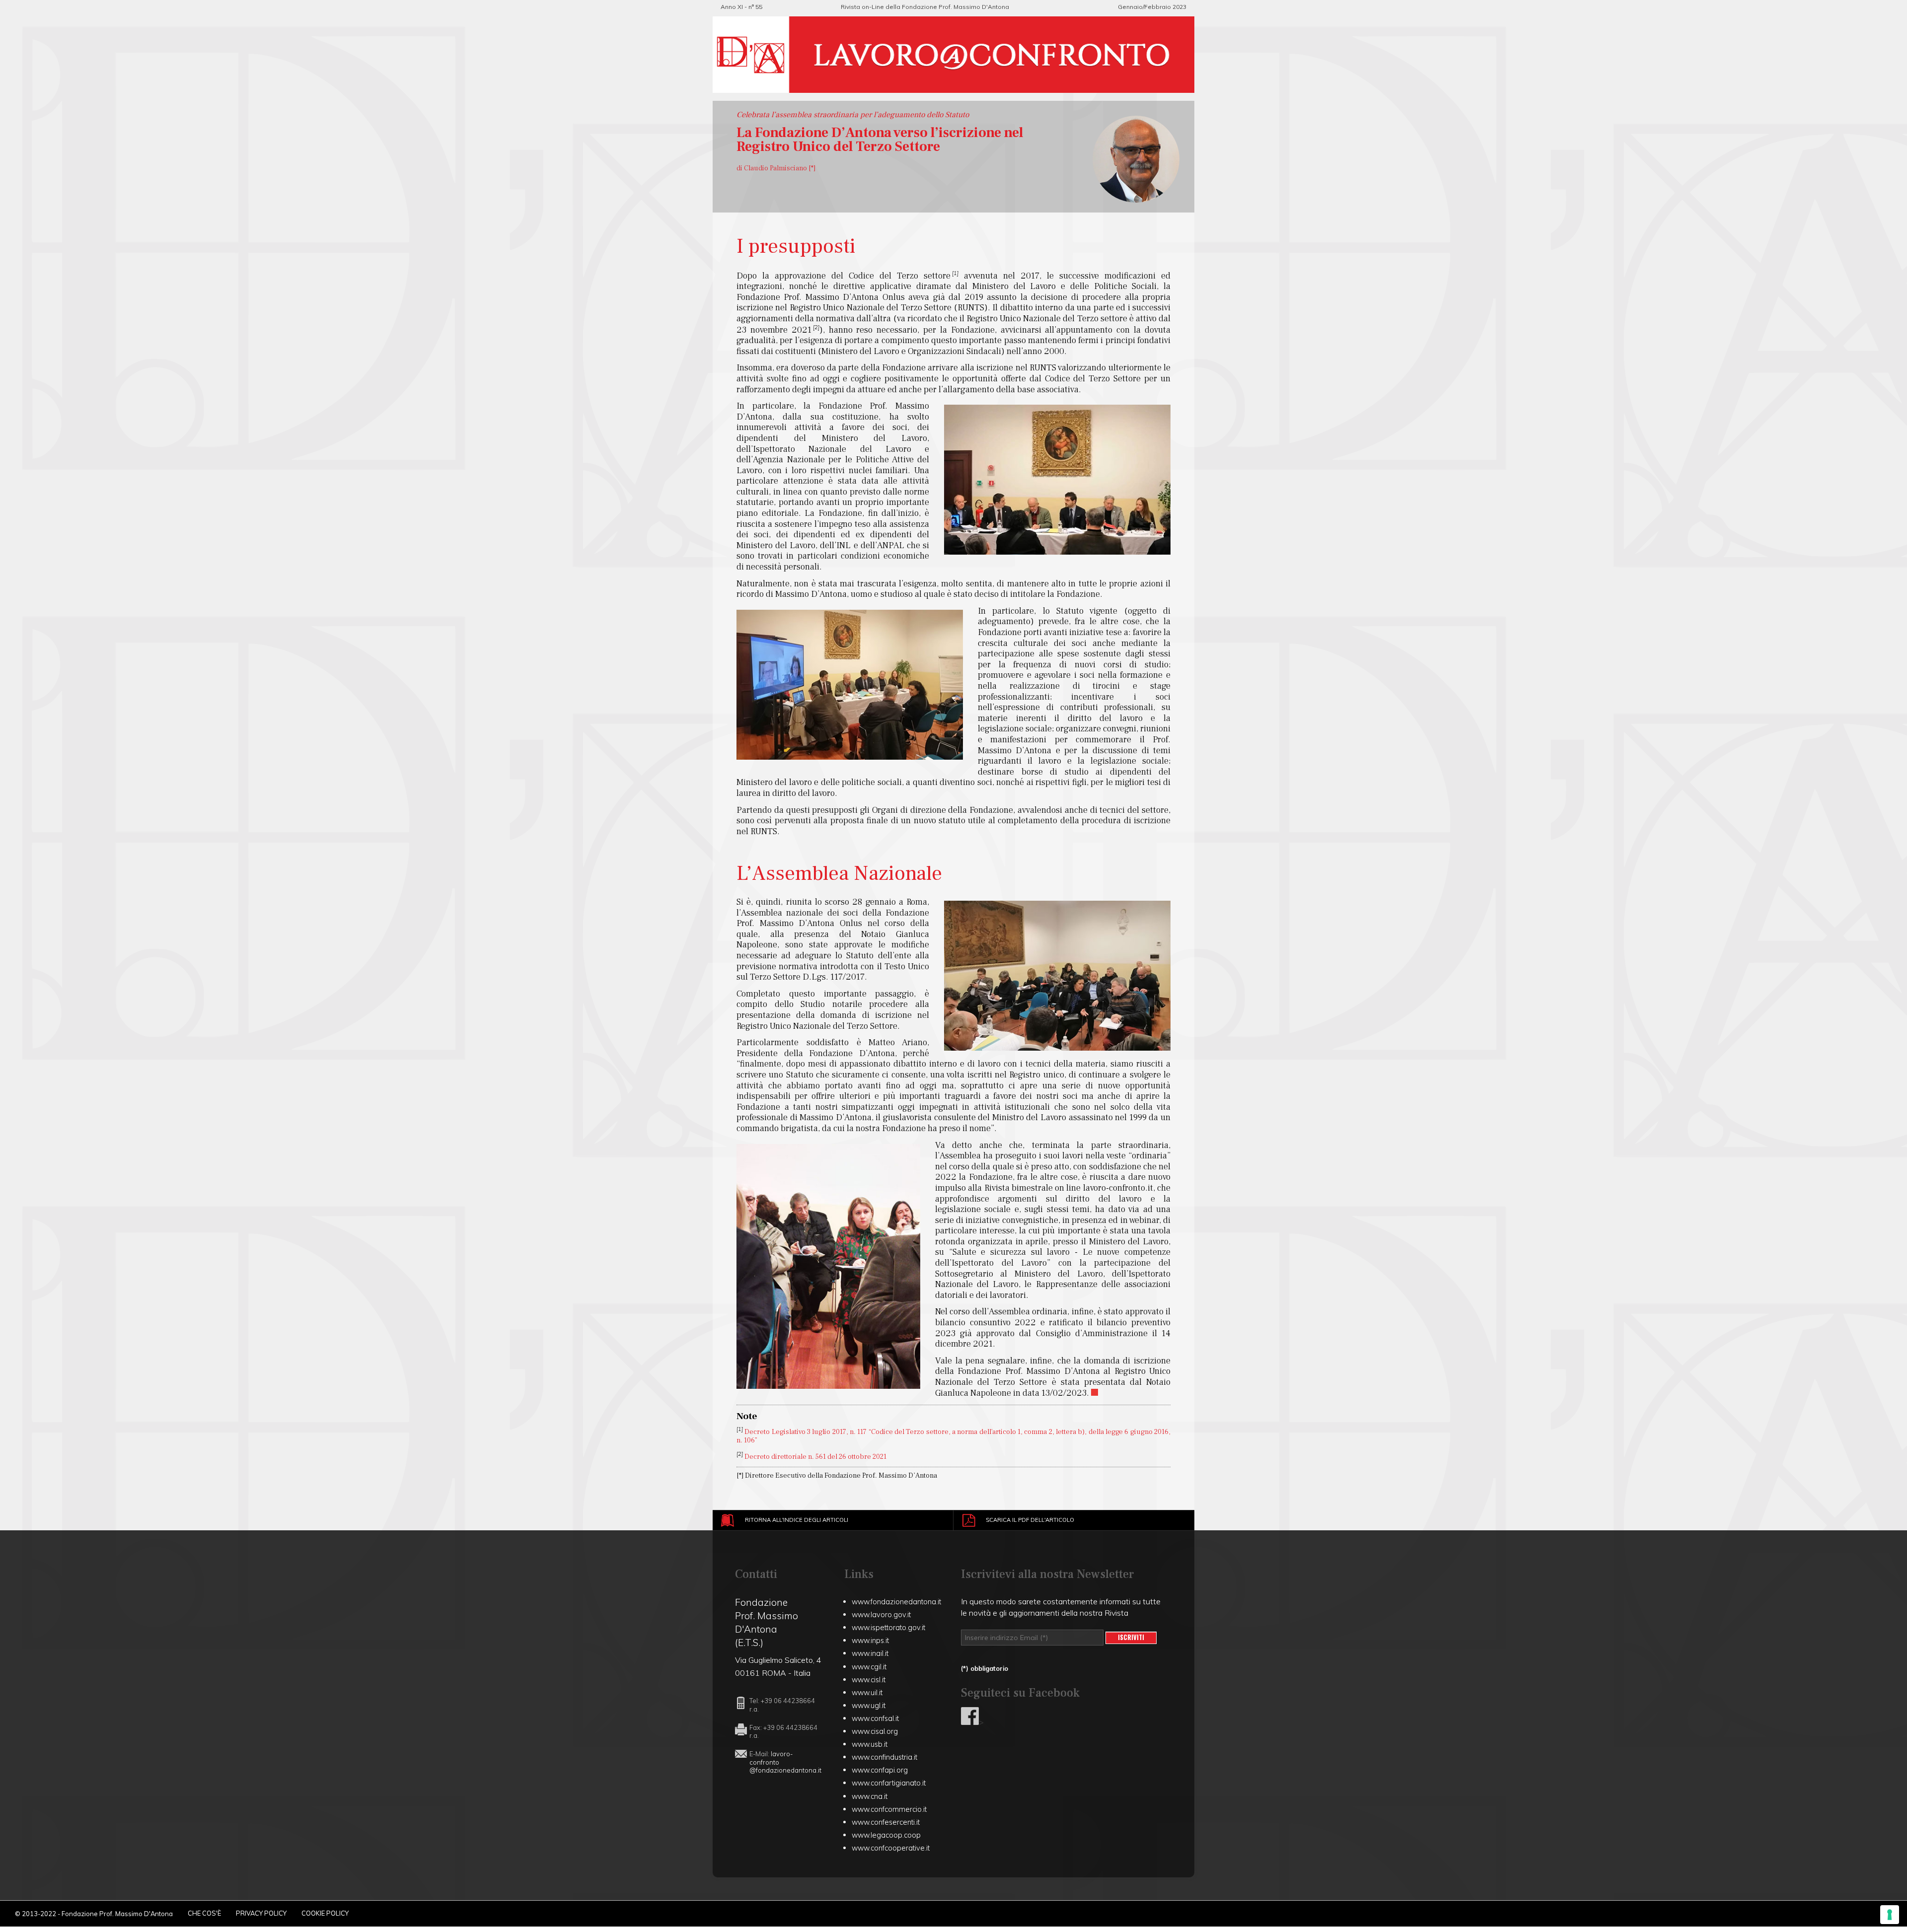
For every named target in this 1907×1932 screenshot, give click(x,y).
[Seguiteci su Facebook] (970, 1722)
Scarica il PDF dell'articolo (1030, 1520)
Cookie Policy (325, 1913)
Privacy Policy (261, 1913)
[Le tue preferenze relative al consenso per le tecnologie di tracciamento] (1890, 1915)
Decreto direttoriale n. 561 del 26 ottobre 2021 (815, 1456)
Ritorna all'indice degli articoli (797, 1520)
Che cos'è (204, 1913)
